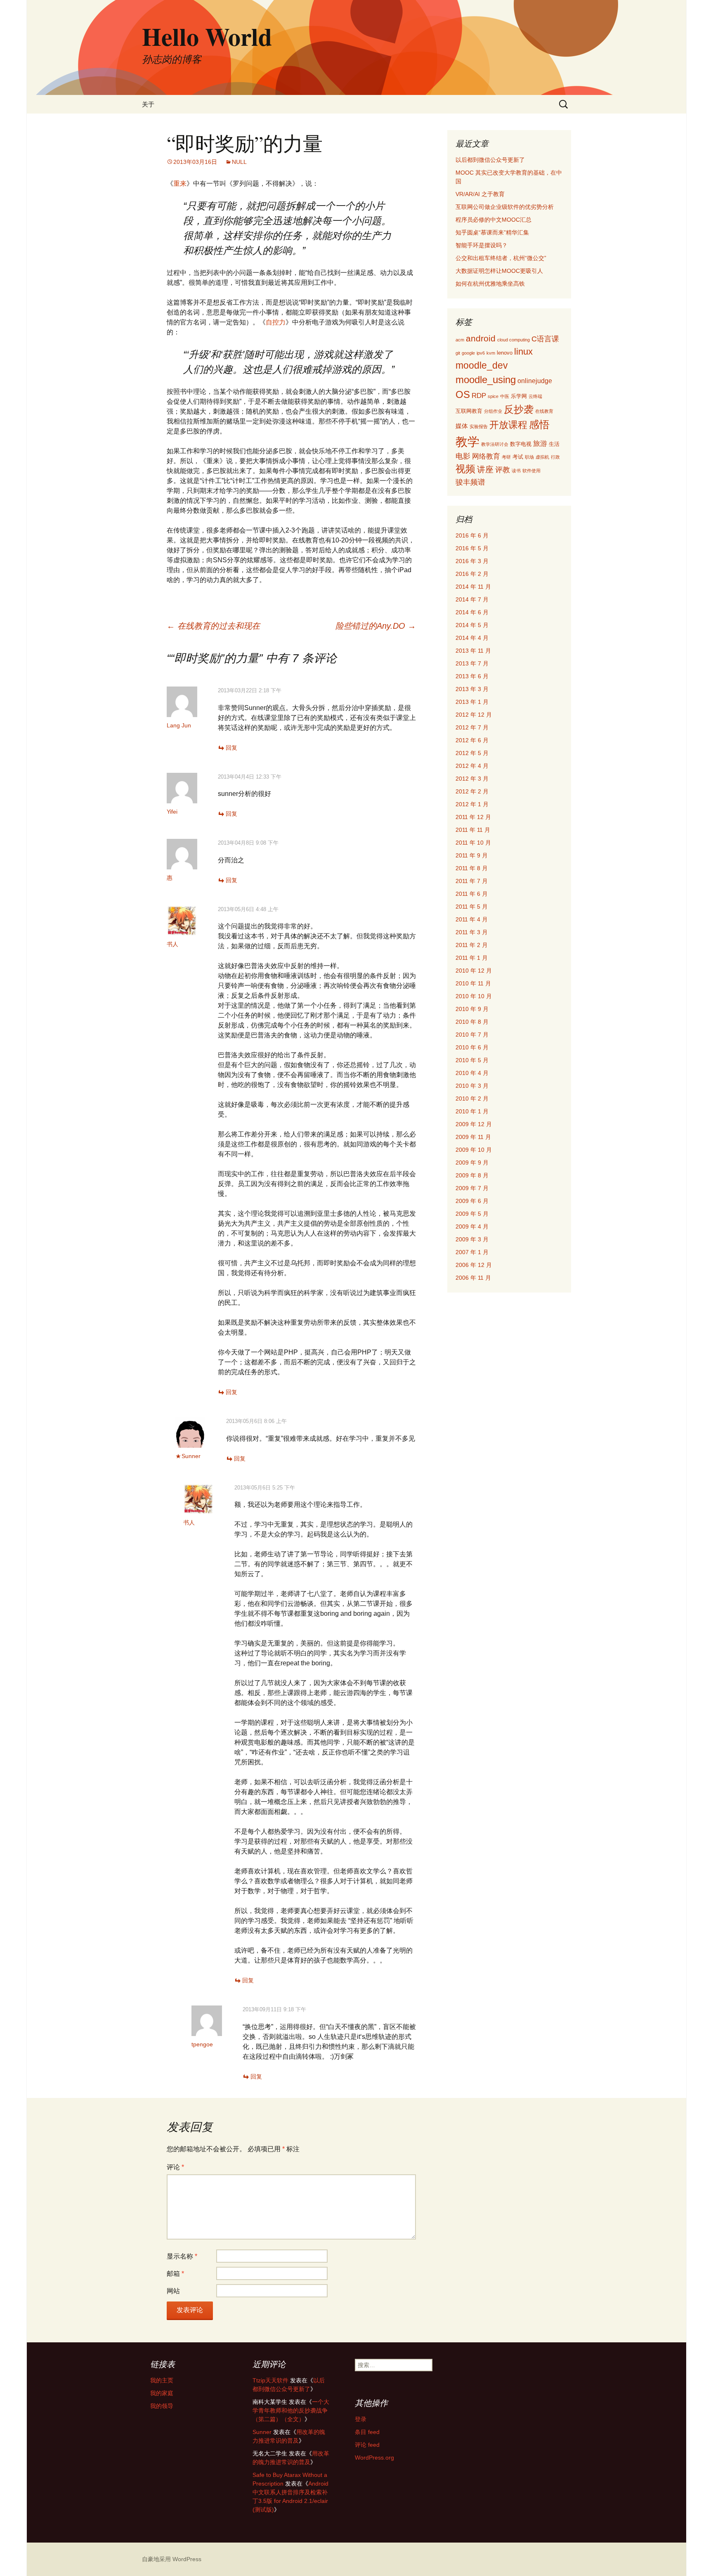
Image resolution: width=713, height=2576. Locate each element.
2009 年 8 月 (472, 1175)
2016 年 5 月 (472, 548)
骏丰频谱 (470, 482)
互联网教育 (469, 411)
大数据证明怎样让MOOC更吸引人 (499, 271)
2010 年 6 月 (472, 1047)
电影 (463, 456)
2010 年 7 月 (472, 1035)
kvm (491, 353)
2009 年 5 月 (472, 1214)
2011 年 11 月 (473, 830)
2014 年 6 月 (472, 612)
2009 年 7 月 (472, 1188)
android (481, 338)
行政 (555, 457)
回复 (231, 748)
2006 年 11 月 (473, 1278)
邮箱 (175, 2274)
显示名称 (182, 2256)
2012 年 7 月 (472, 727)
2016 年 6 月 (472, 535)
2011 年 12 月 (473, 817)
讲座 (485, 469)
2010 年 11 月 (473, 983)
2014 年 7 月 (472, 599)
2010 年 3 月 (472, 1086)
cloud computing (514, 340)
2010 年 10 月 (474, 996)
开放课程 (508, 425)
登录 (361, 2419)
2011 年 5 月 (472, 907)
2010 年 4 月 (472, 1073)
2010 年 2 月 (472, 1099)
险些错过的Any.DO (376, 626)
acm (460, 340)
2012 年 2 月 (472, 791)
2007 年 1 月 (472, 1252)
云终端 (535, 396)
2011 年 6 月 (472, 894)
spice (493, 396)
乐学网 (519, 396)
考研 (506, 457)
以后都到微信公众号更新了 (490, 160)
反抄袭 (519, 409)
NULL (239, 162)
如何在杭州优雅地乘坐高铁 (490, 284)
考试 (518, 457)
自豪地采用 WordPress (172, 2559)
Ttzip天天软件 (270, 2380)
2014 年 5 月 (472, 625)
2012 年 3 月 (472, 779)
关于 (148, 104)
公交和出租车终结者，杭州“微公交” (501, 258)
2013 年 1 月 (472, 702)
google (468, 353)
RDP (479, 396)
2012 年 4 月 (472, 766)
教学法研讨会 (495, 444)
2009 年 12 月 (474, 1124)
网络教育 (486, 456)
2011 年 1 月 (472, 958)
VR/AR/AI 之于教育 (480, 194)
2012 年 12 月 (474, 715)
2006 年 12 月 (474, 1265)
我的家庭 (162, 2393)
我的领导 (162, 2406)
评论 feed (367, 2445)
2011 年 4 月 (472, 919)
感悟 (539, 424)
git (458, 353)
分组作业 (493, 411)
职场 (529, 457)
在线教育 (544, 411)
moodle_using (486, 380)
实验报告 (479, 426)
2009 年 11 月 (473, 1137)
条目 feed (367, 2432)
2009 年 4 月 (472, 1226)
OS (463, 395)
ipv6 (481, 353)
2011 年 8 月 (472, 868)
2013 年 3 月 (472, 689)
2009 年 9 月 (472, 1163)
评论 (175, 2167)
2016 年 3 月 (472, 561)
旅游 (540, 444)
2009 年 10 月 (474, 1150)
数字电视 (521, 444)
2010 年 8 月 (472, 1022)
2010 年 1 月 (472, 1111)
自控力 (276, 322)
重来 (180, 183)
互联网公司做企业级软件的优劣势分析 (505, 207)
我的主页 (162, 2380)
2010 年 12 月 (474, 971)
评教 (503, 470)
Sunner (191, 1456)
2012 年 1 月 (472, 804)
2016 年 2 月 (472, 574)
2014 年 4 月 (472, 638)
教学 (467, 442)
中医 (505, 396)
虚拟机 (542, 457)
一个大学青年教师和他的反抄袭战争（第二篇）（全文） (291, 2410)
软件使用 (531, 471)
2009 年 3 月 (472, 1239)
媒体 (462, 426)
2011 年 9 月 (472, 855)
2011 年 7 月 (472, 881)
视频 (465, 469)
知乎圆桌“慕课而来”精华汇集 (492, 232)
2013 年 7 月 (472, 663)
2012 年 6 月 (472, 740)
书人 (172, 944)
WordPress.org (374, 2458)
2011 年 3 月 (472, 932)
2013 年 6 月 (472, 676)
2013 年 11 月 (473, 651)
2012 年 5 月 (472, 753)
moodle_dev (482, 365)
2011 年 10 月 (473, 843)
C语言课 (545, 339)
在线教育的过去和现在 (213, 626)
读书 (516, 471)
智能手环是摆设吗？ (482, 245)
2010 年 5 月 (472, 1060)
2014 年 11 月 (473, 587)
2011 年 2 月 (472, 945)
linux (523, 352)
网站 (173, 2291)
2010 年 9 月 (472, 1009)
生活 (554, 444)
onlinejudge (535, 381)
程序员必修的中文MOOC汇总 (493, 220)
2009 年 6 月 (472, 1201)
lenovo (505, 353)
